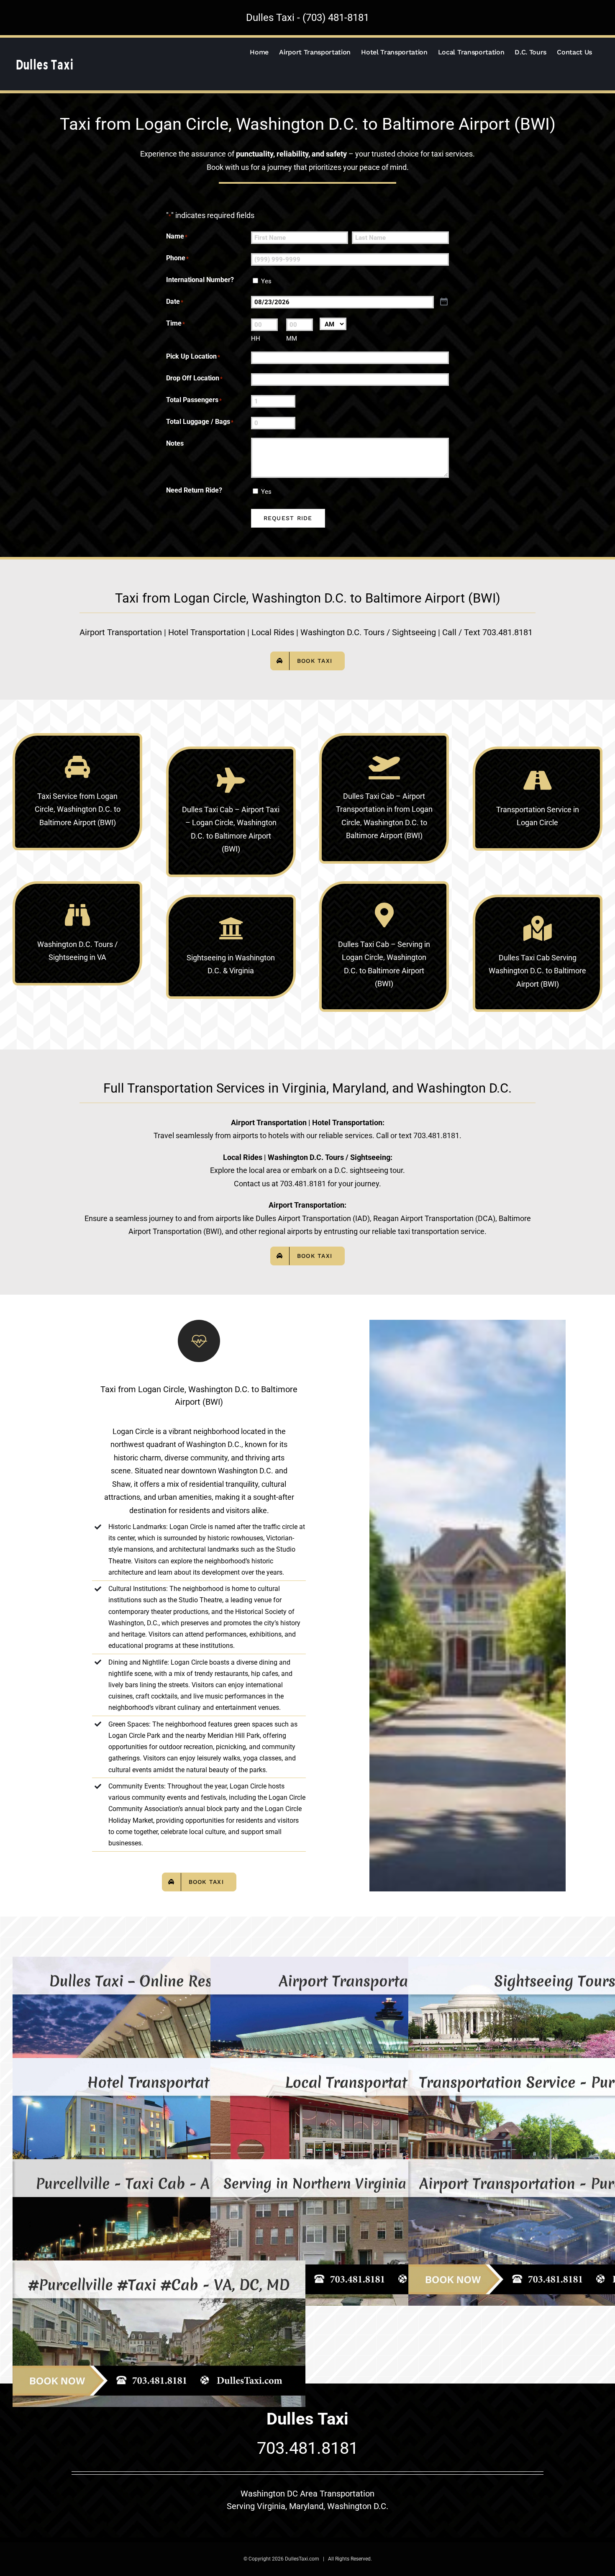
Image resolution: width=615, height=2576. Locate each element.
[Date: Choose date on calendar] (444, 302)
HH (256, 339)
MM (292, 339)
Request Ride (288, 518)
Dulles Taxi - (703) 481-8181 (307, 18)
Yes (266, 281)
